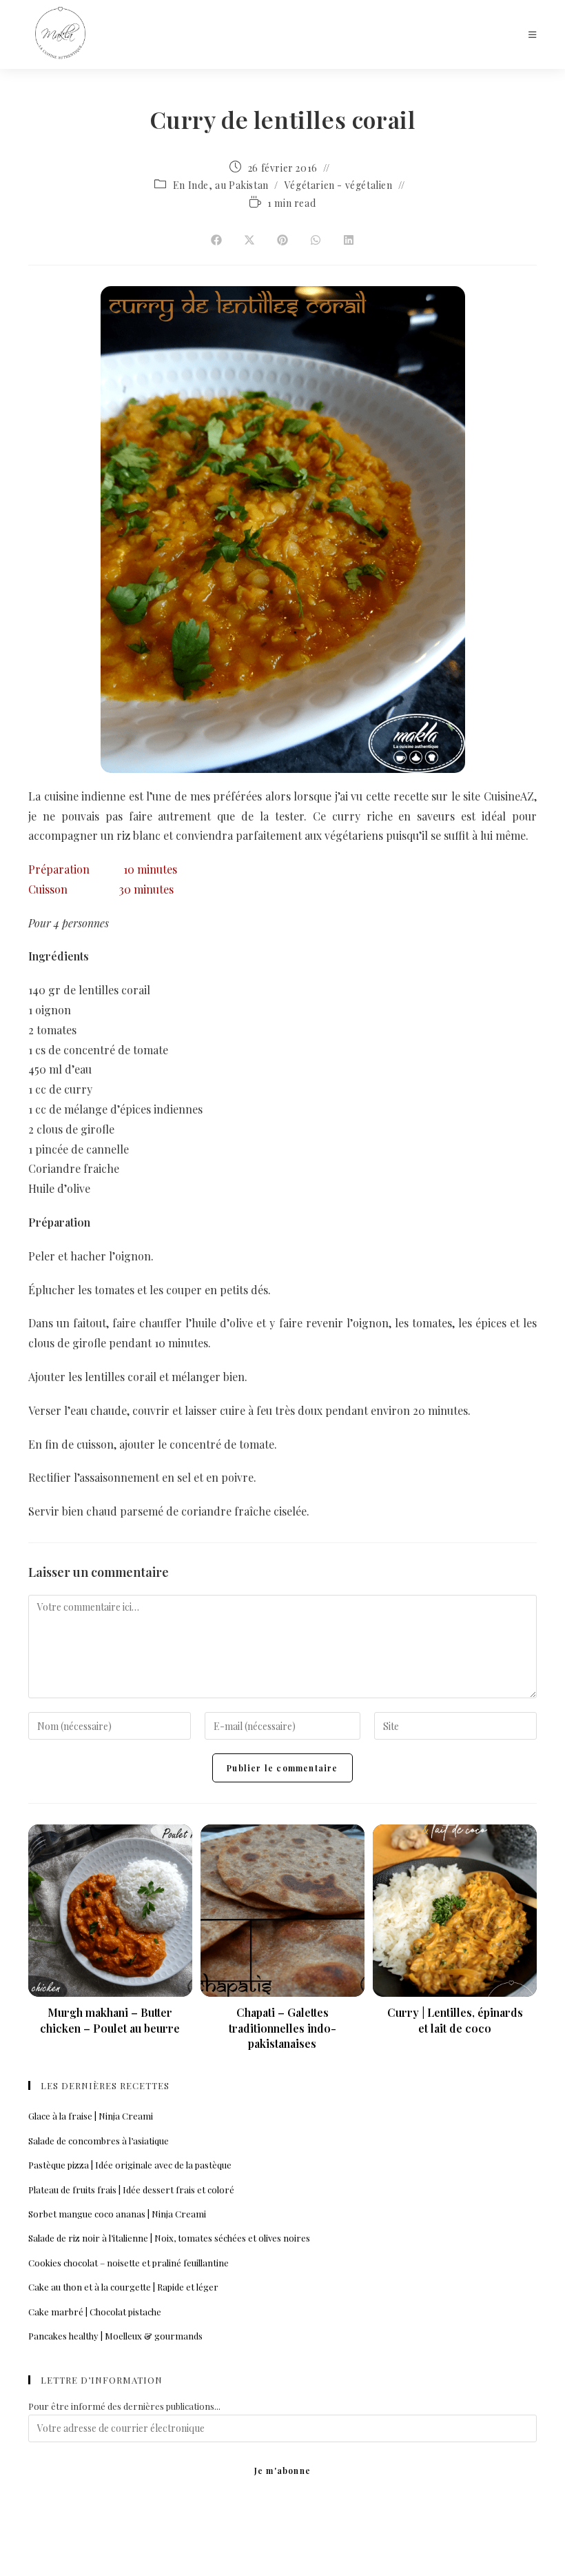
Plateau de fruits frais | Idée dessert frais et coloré (131, 2190)
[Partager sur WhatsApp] (316, 241)
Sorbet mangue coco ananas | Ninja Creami (117, 2214)
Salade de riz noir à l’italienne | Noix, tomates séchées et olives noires (169, 2238)
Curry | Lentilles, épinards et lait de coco (455, 2020)
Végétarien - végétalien (339, 185)
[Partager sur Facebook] (216, 241)
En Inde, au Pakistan (221, 185)
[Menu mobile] (533, 34)
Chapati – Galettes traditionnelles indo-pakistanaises (282, 2028)
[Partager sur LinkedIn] (349, 241)
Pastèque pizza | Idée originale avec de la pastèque (130, 2165)
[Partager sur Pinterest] (282, 241)
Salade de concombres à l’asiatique (99, 2141)
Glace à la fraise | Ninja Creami (91, 2116)
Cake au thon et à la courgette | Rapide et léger (123, 2287)
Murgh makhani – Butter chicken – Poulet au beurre (110, 2020)
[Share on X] (249, 241)
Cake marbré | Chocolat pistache (95, 2312)
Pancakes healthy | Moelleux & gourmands (115, 2336)
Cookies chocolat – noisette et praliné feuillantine (129, 2263)
